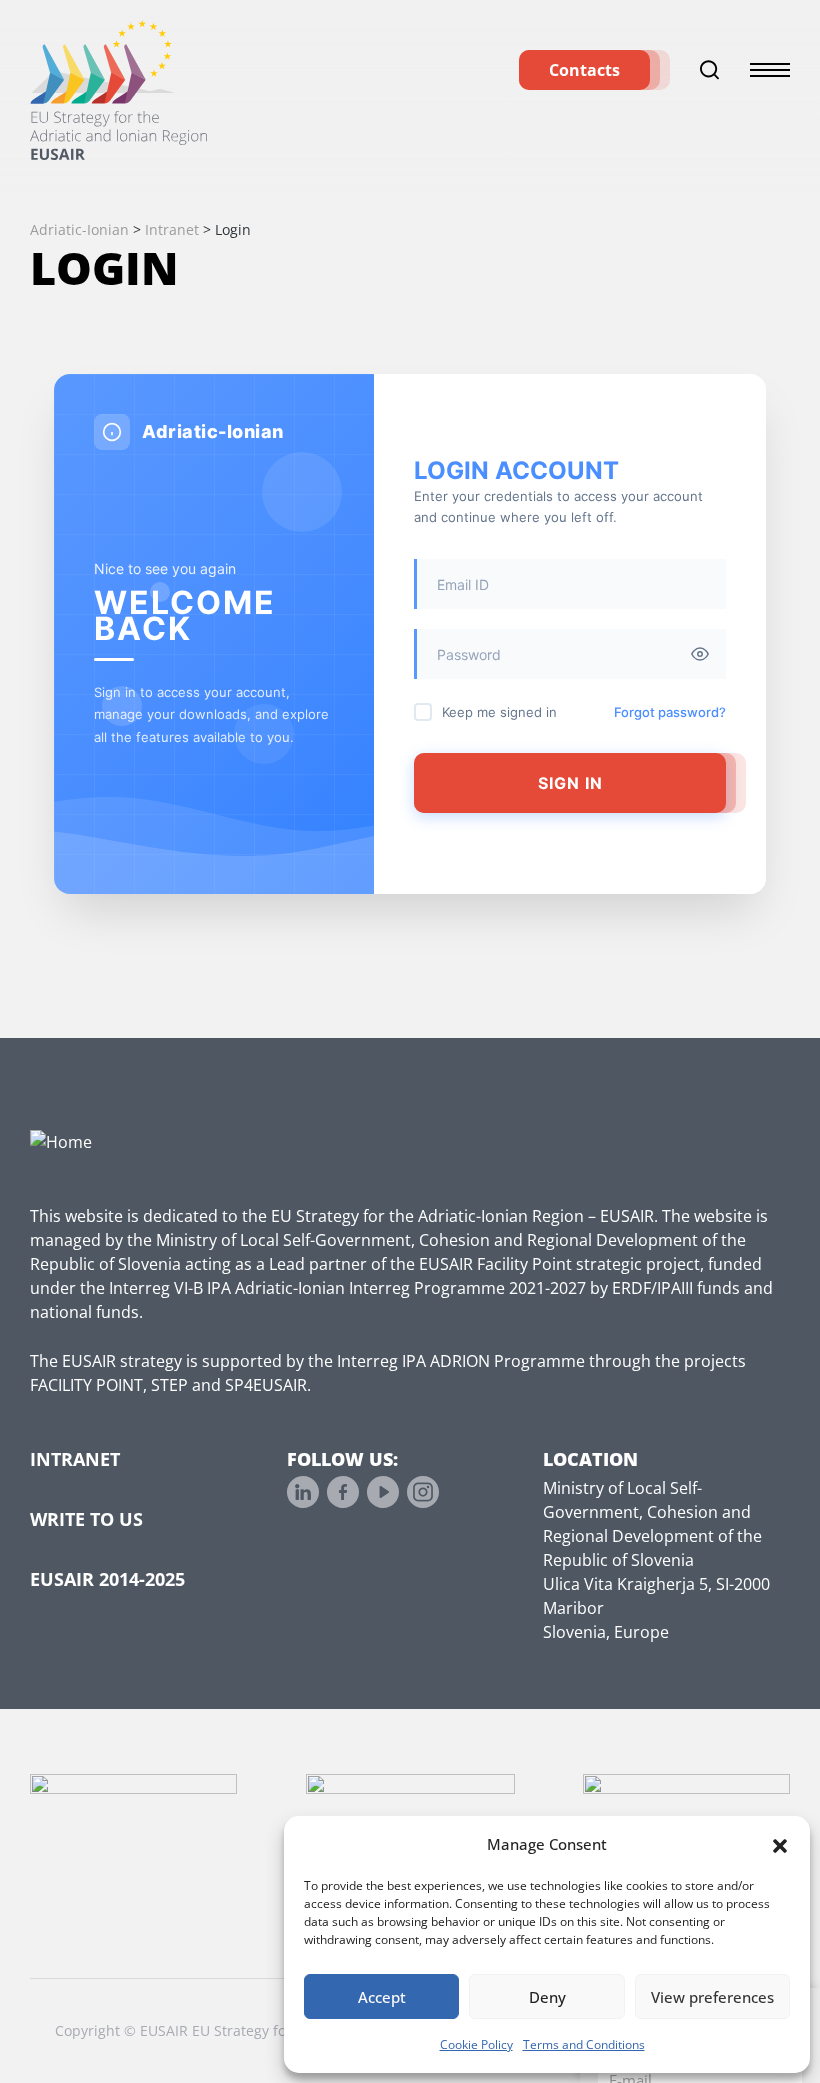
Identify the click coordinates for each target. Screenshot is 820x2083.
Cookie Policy (476, 2044)
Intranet (75, 1459)
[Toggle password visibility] (700, 654)
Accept (382, 1997)
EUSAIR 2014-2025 (107, 1579)
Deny (547, 1997)
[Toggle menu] (770, 70)
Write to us (86, 1519)
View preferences (712, 1997)
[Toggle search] (710, 70)
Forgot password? (670, 712)
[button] (780, 1844)
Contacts (584, 70)
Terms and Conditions (584, 2044)
